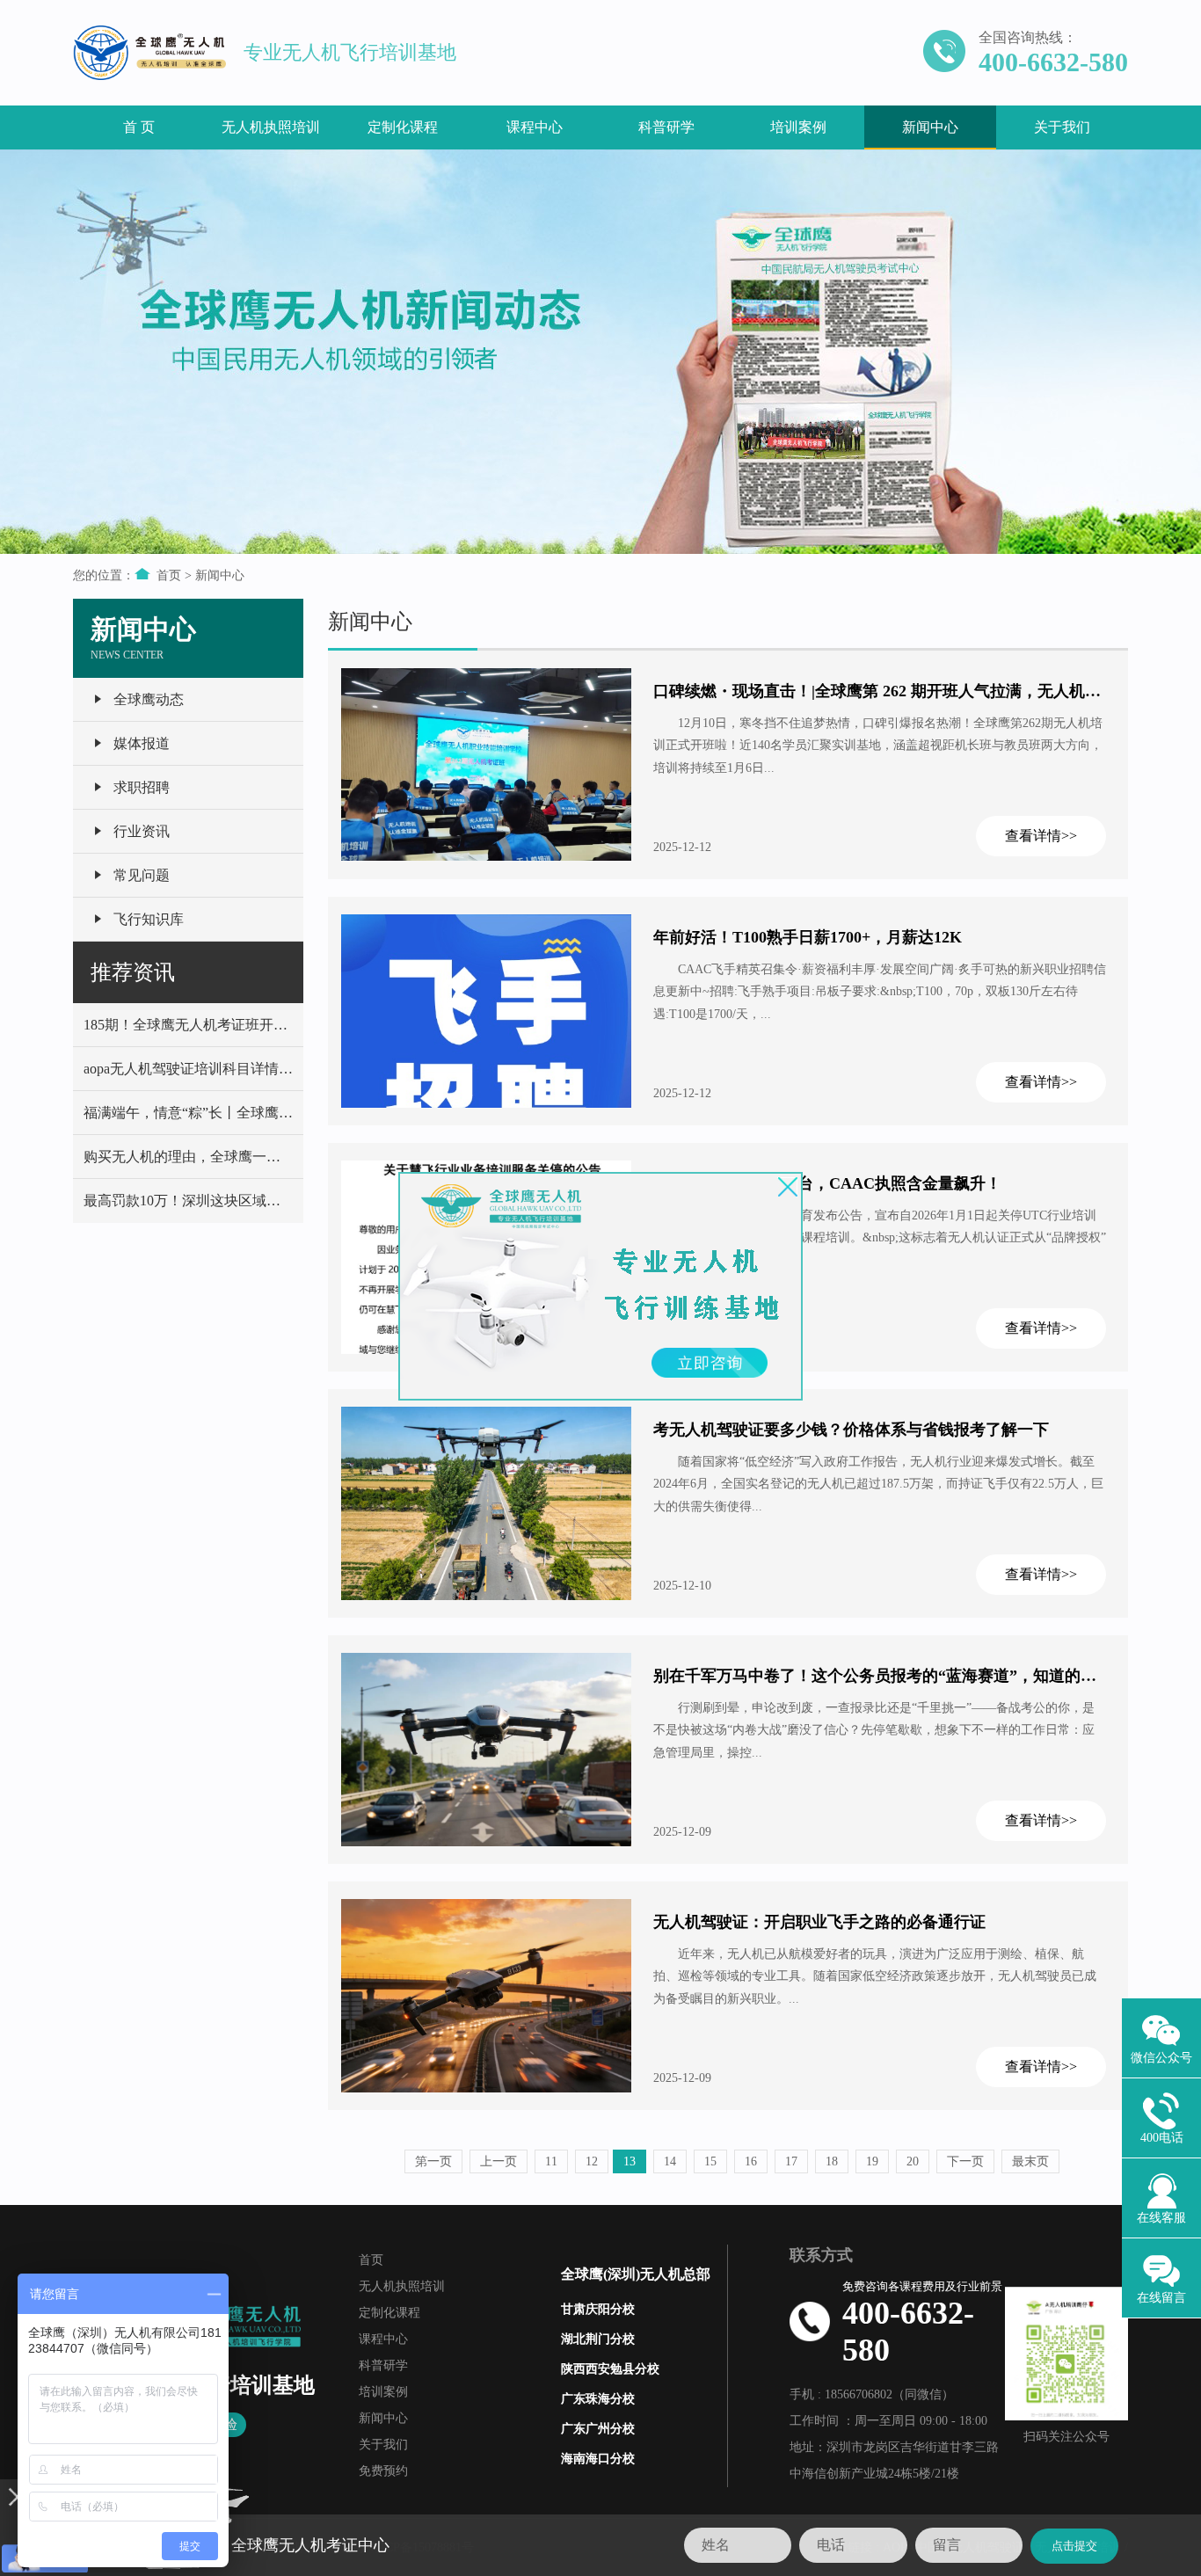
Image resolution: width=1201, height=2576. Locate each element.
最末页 (1030, 2161)
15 (710, 2161)
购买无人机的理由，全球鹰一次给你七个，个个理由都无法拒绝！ (288, 1157)
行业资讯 (142, 831)
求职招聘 (142, 787)
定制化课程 (403, 127)
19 (872, 2161)
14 (670, 2161)
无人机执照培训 (271, 127)
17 (791, 2161)
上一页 (499, 2161)
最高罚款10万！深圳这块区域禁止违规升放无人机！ (245, 1201)
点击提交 (1074, 2546)
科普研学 (666, 127)
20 (913, 2161)
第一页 (433, 2161)
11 (551, 2161)
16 (751, 2161)
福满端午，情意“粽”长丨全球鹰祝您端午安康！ (230, 1113)
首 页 (139, 127)
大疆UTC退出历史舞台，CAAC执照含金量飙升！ (827, 1183)
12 (592, 2161)
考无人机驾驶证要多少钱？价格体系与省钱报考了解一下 (851, 1430)
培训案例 (798, 127)
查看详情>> (1041, 836)
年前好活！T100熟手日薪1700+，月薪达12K (808, 937)
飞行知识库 (149, 919)
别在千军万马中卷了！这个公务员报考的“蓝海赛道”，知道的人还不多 (899, 1676)
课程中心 (535, 127)
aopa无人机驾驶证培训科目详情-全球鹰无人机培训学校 (254, 1069)
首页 (169, 575)
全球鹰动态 (149, 699)
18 (832, 2161)
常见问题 (142, 875)
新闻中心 (930, 127)
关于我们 (1062, 127)
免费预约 (383, 2471)
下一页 (965, 2161)
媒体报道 (142, 743)
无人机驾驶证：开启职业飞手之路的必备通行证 (819, 1922)
